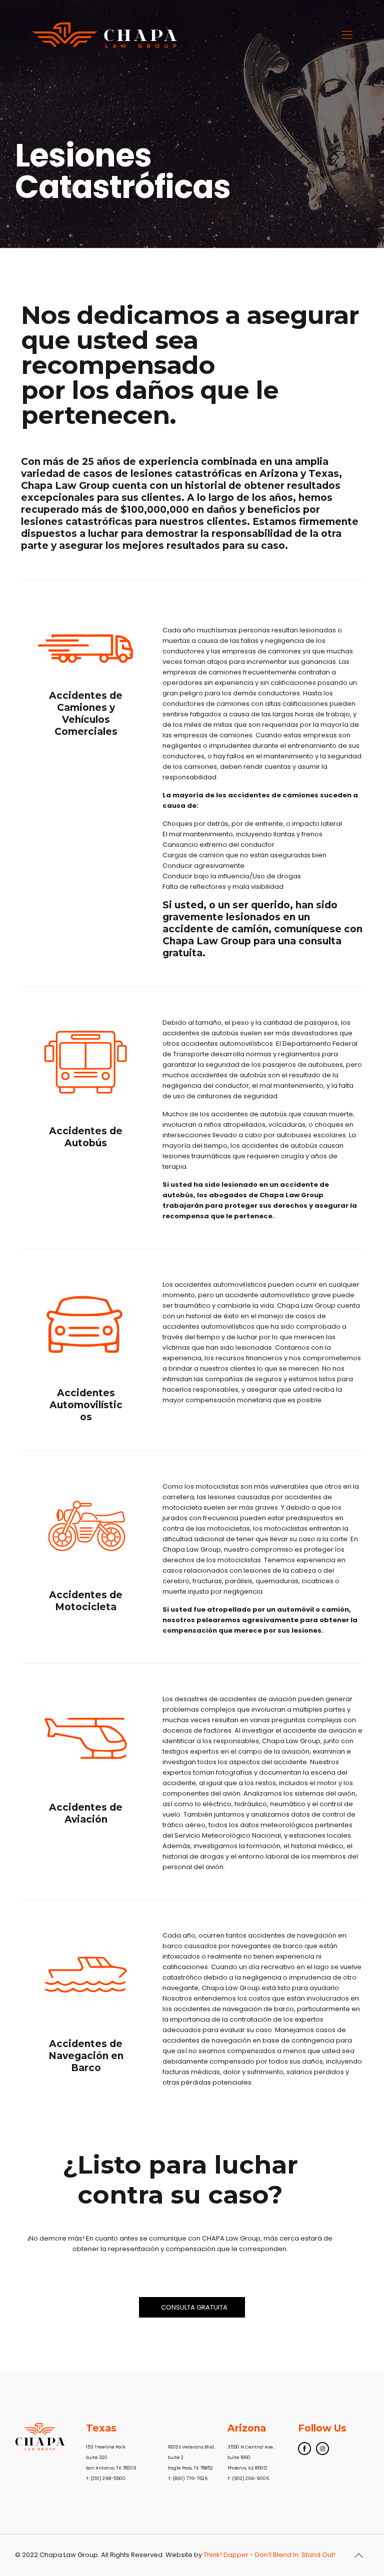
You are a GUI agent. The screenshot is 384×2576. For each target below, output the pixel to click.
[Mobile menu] (347, 35)
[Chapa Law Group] (106, 35)
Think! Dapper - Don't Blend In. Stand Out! (269, 2555)
